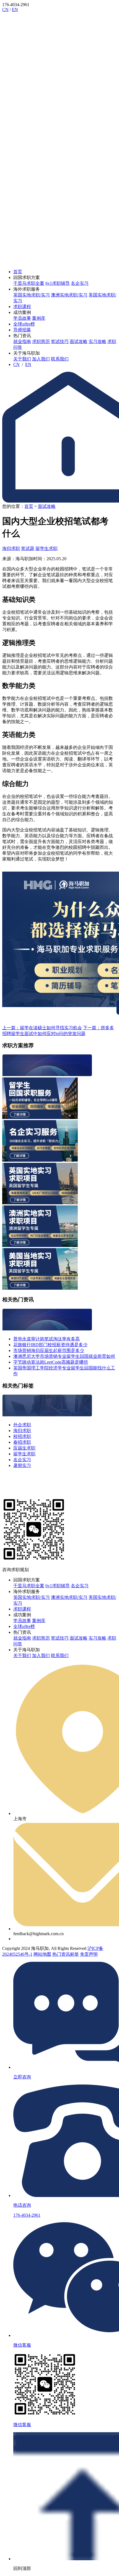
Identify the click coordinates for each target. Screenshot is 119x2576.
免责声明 (89, 1954)
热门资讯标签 (66, 1954)
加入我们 (41, 359)
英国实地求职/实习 (32, 295)
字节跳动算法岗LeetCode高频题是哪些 (51, 1362)
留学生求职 (46, 548)
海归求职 (11, 548)
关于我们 (22, 359)
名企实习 (80, 283)
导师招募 (22, 330)
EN (15, 10)
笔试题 (28, 548)
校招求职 (22, 1436)
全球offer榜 (24, 324)
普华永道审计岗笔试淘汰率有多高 (46, 1339)
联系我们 (60, 359)
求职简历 (41, 341)
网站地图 (42, 1954)
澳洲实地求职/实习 (69, 295)
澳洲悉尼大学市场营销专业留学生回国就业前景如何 (64, 1356)
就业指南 (22, 341)
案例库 (39, 318)
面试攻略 (79, 341)
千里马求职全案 (29, 283)
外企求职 (22, 1425)
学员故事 (22, 318)
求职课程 (22, 307)
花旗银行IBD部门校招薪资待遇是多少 (50, 1345)
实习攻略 (97, 341)
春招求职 (22, 1442)
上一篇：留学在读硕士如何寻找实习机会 (42, 1028)
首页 (18, 272)
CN (5, 10)
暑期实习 (22, 1465)
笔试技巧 (60, 341)
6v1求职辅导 (58, 283)
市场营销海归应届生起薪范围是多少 (49, 1350)
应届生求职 (24, 1448)
